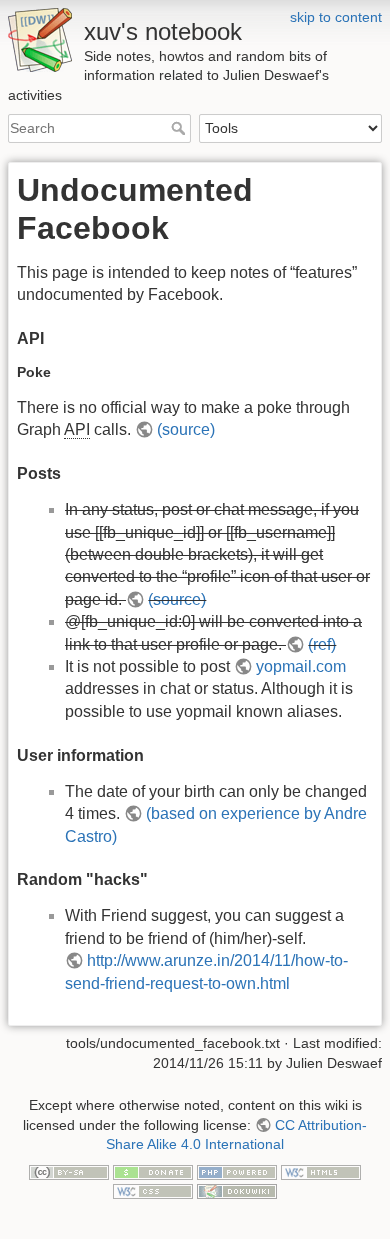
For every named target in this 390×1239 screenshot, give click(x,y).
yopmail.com (301, 666)
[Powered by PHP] (237, 1171)
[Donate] (153, 1171)
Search (180, 128)
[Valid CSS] (153, 1190)
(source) (186, 429)
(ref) (322, 644)
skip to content (336, 17)
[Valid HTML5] (321, 1171)
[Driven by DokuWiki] (237, 1190)
